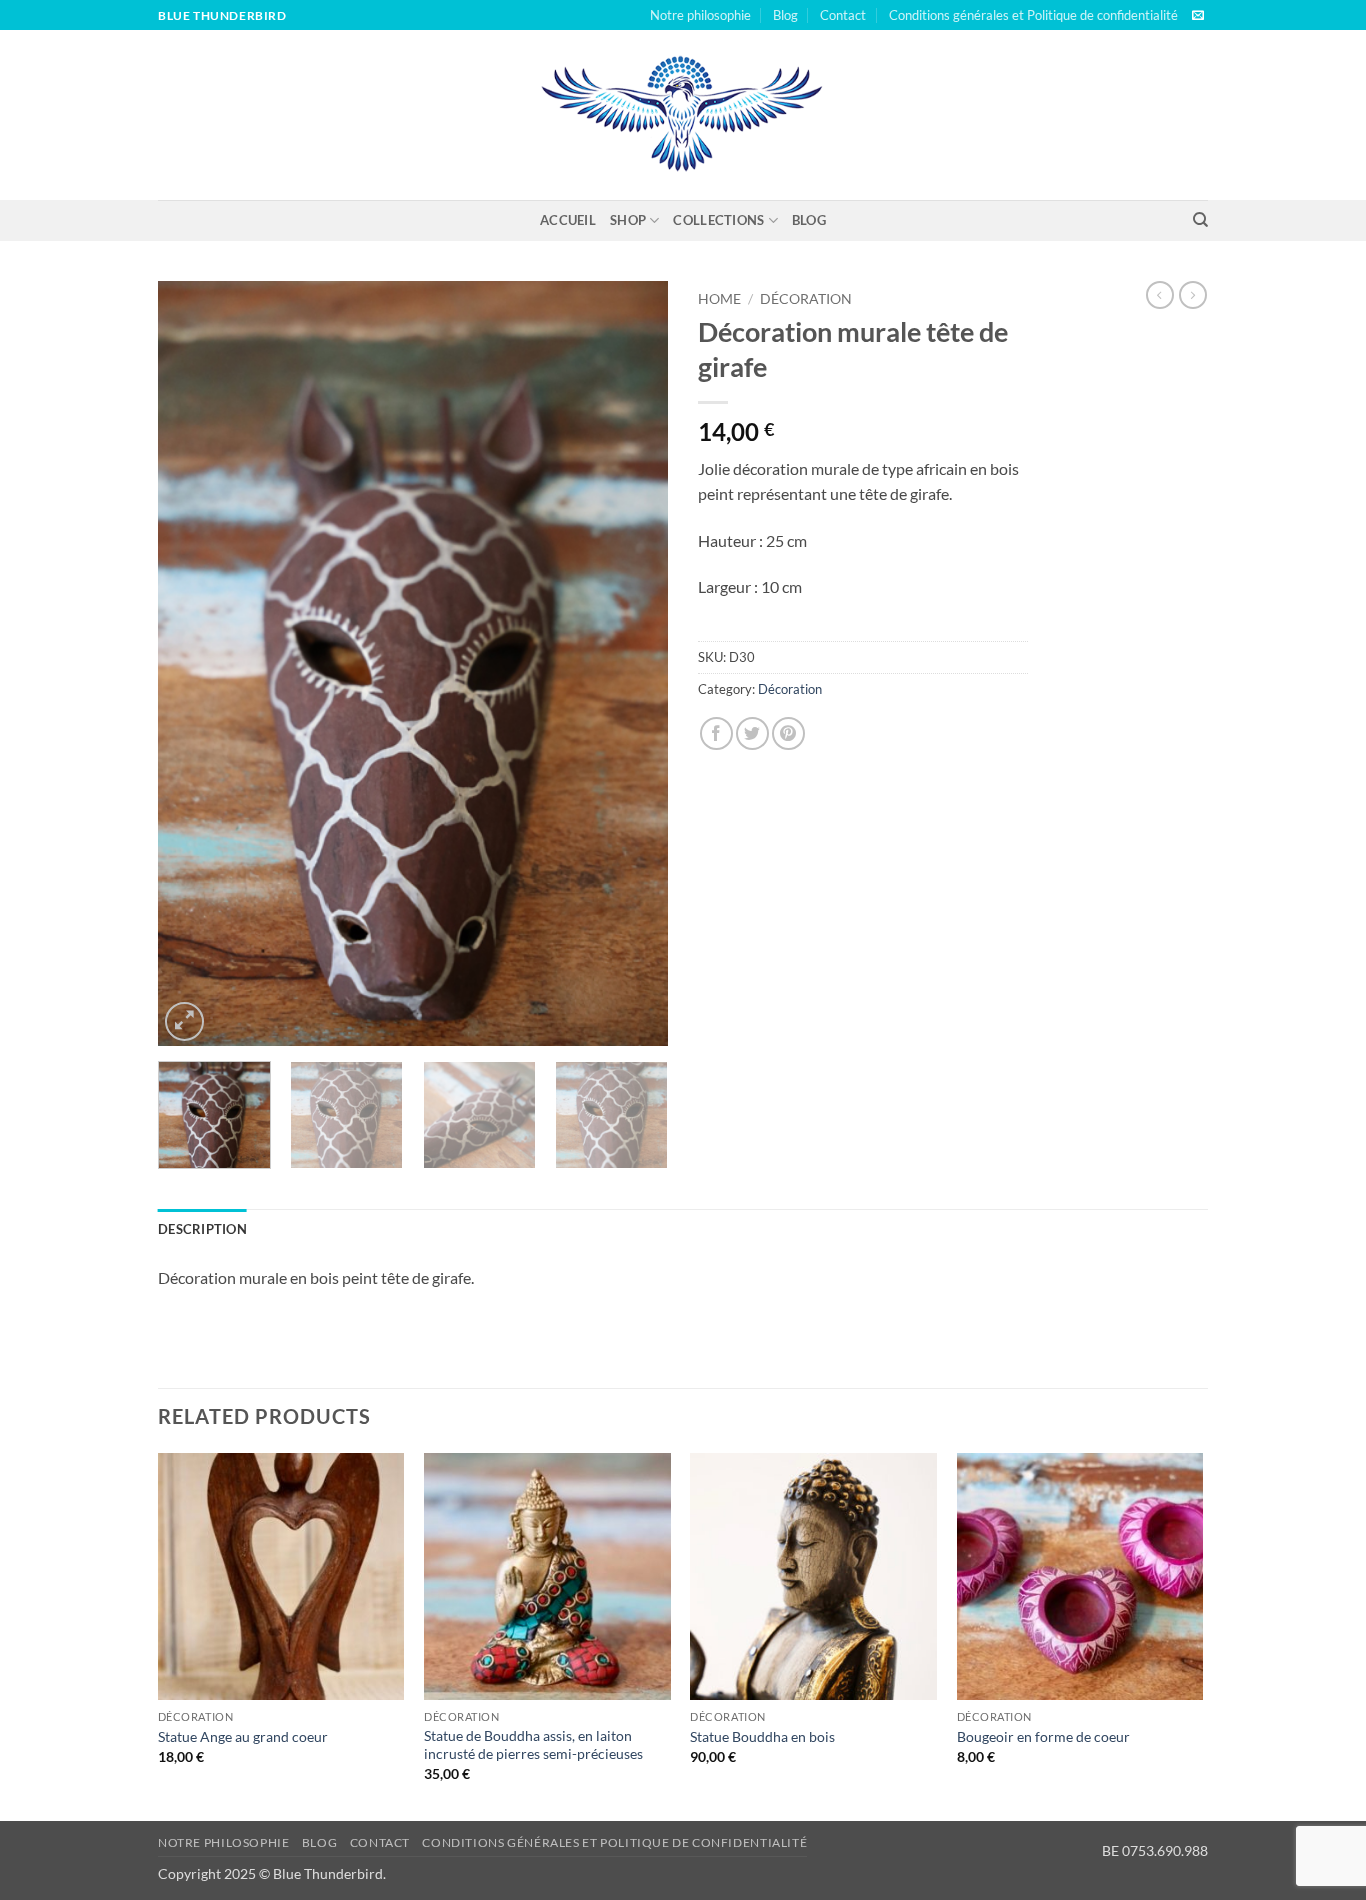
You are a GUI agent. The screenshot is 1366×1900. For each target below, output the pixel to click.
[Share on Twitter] (752, 733)
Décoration (806, 299)
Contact (843, 15)
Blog (785, 15)
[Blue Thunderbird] (683, 115)
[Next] (633, 663)
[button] (184, 1021)
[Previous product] (1193, 295)
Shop (628, 220)
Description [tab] (202, 1229)
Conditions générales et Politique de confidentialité (1033, 15)
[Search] (1200, 220)
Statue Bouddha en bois (762, 1736)
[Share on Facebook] (716, 733)
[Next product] (1160, 295)
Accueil (568, 220)
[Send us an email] (1198, 16)
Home (719, 299)
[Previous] (193, 663)
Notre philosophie (700, 15)
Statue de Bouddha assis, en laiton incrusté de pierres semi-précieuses (533, 1745)
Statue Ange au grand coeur (243, 1736)
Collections (718, 220)
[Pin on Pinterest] (788, 733)
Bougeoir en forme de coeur (1043, 1736)
